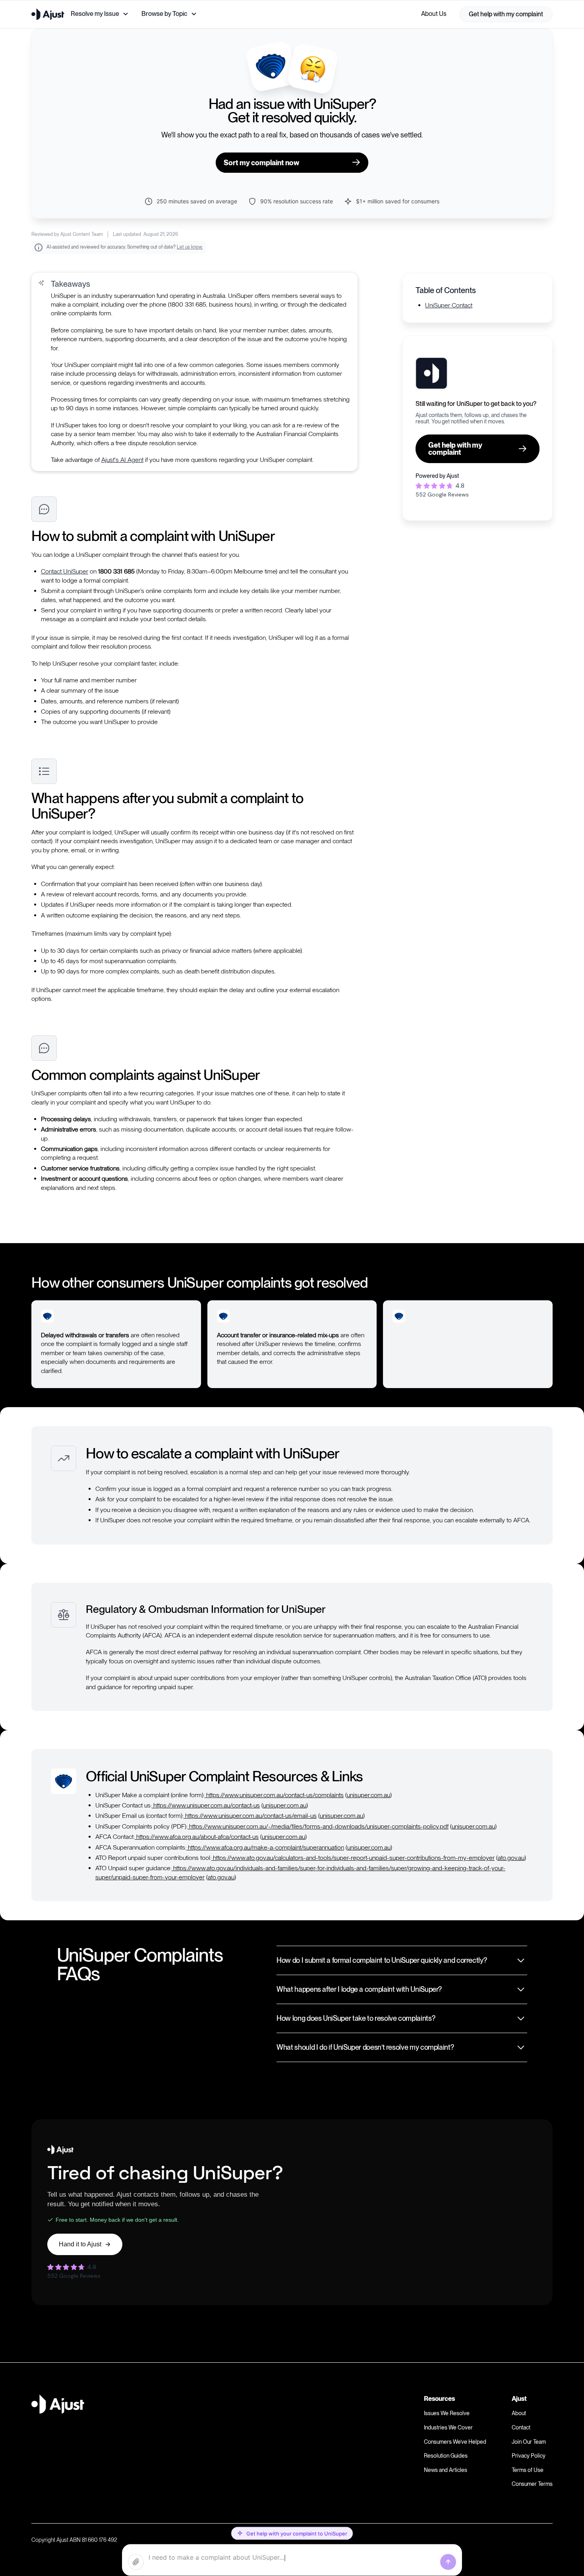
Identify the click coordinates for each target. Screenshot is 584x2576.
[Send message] (448, 2562)
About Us (434, 14)
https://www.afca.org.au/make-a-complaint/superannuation (265, 1847)
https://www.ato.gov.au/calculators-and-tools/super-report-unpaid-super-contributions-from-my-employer (353, 1858)
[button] (100, 14)
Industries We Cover (448, 2427)
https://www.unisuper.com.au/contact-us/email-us (250, 1816)
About (519, 2413)
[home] (48, 14)
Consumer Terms (532, 2484)
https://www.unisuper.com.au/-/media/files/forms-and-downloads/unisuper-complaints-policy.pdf (318, 1826)
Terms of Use (528, 2470)
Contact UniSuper (65, 571)
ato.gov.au (511, 1858)
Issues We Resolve (447, 2413)
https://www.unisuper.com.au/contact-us (206, 1805)
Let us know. (190, 247)
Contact (521, 2427)
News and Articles (446, 2470)
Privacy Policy (529, 2456)
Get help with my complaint (506, 14)
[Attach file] (136, 2562)
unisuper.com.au (368, 1795)
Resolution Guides (446, 2456)
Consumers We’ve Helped (455, 2442)
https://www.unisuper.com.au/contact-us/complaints (274, 1795)
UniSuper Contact (449, 305)
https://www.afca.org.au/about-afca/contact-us (197, 1837)
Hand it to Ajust (80, 2244)
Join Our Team (529, 2442)
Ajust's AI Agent (122, 460)
